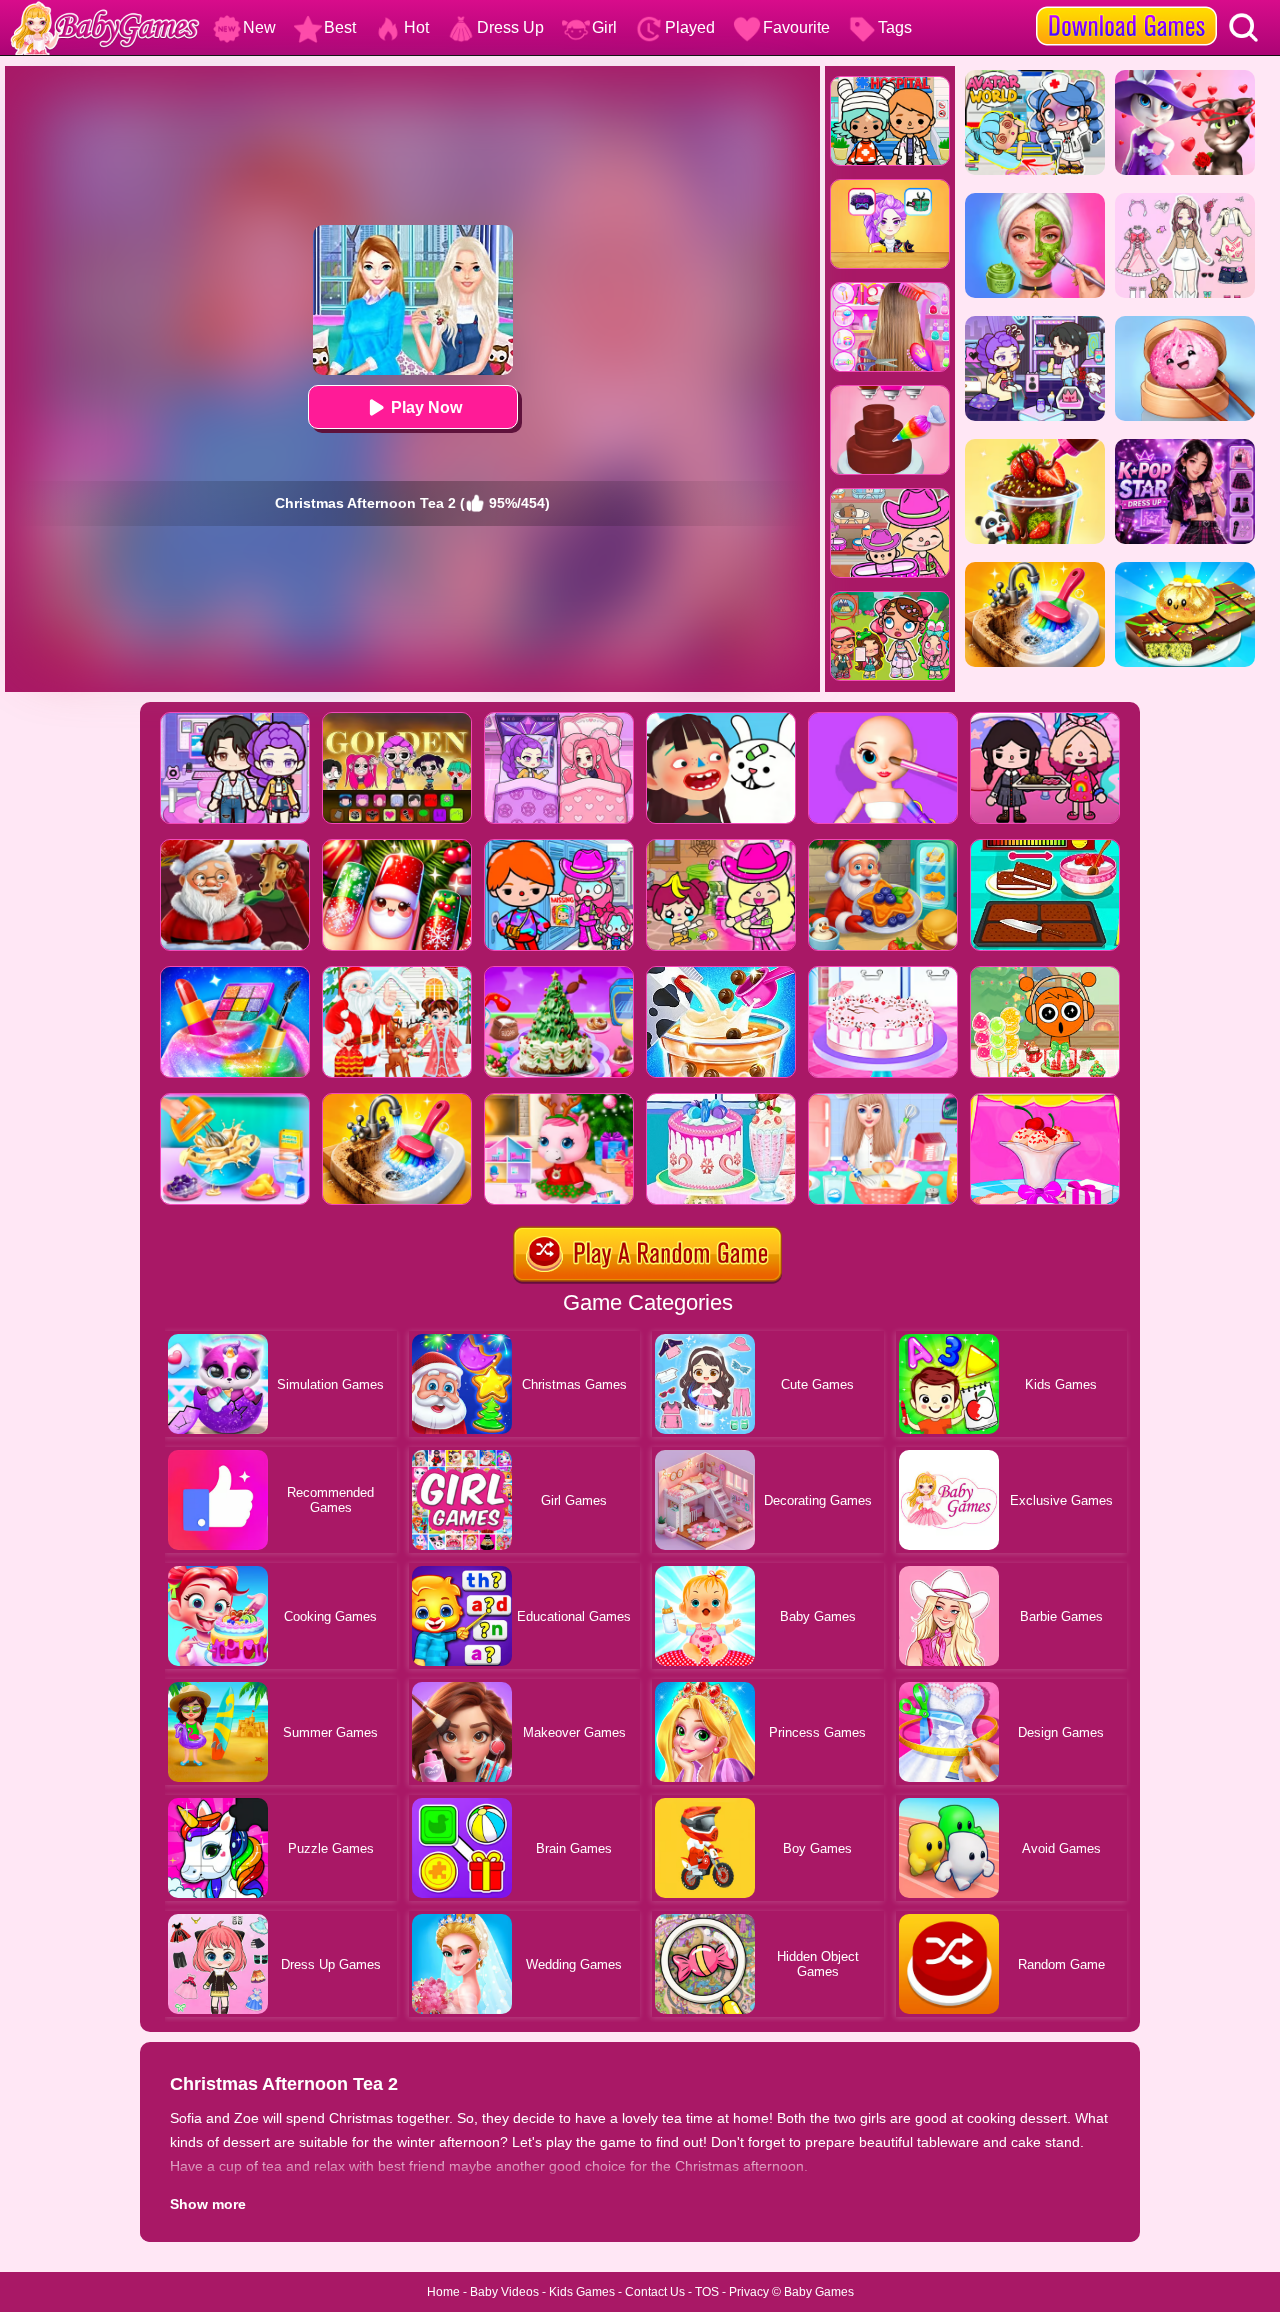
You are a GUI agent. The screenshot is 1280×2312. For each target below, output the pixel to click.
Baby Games (819, 2292)
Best (340, 27)
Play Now (426, 407)
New (259, 27)
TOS (707, 2292)
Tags (895, 27)
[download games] (1126, 7)
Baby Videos (504, 2292)
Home (443, 2292)
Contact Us (655, 2292)
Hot (416, 27)
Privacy (749, 2292)
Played (690, 27)
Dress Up (510, 27)
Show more (208, 2204)
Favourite (796, 27)
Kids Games (582, 2292)
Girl (604, 27)
